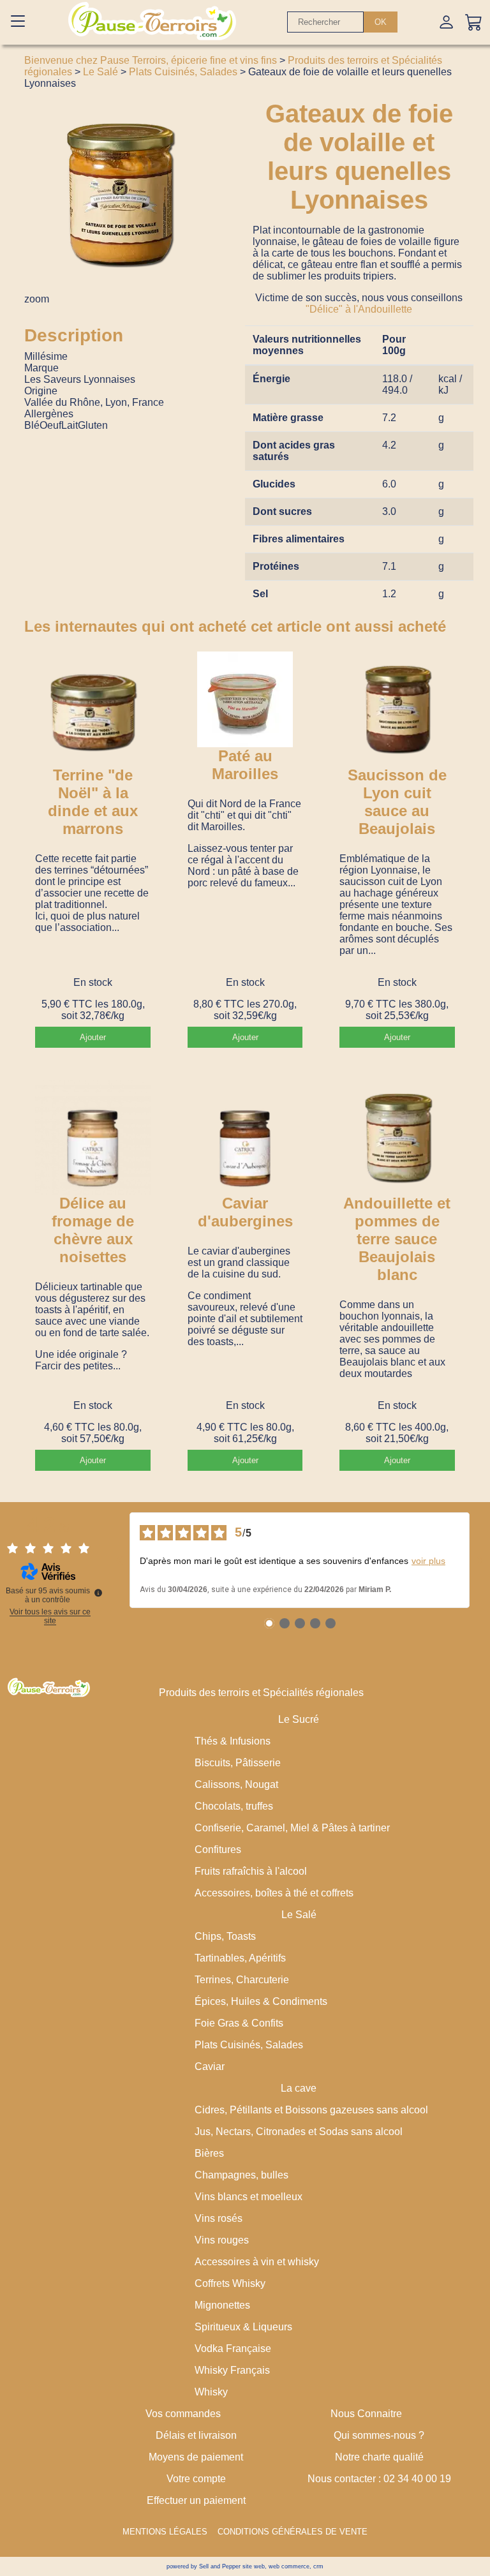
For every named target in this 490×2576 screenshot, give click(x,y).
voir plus (428, 1561)
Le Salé (100, 72)
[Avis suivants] (480, 1560)
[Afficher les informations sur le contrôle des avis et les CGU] (98, 1593)
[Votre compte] (446, 22)
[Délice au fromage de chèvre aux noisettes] (93, 1137)
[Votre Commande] (474, 22)
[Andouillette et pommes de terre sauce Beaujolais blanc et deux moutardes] (397, 1137)
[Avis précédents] (119, 1560)
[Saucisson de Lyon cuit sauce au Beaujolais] (397, 709)
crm (318, 2566)
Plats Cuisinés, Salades (183, 72)
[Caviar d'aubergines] (245, 1137)
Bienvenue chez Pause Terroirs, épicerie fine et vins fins (151, 60)
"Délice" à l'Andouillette (359, 309)
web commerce (289, 2566)
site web (254, 2566)
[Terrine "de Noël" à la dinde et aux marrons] (93, 709)
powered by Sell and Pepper (204, 2566)
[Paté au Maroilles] (245, 699)
